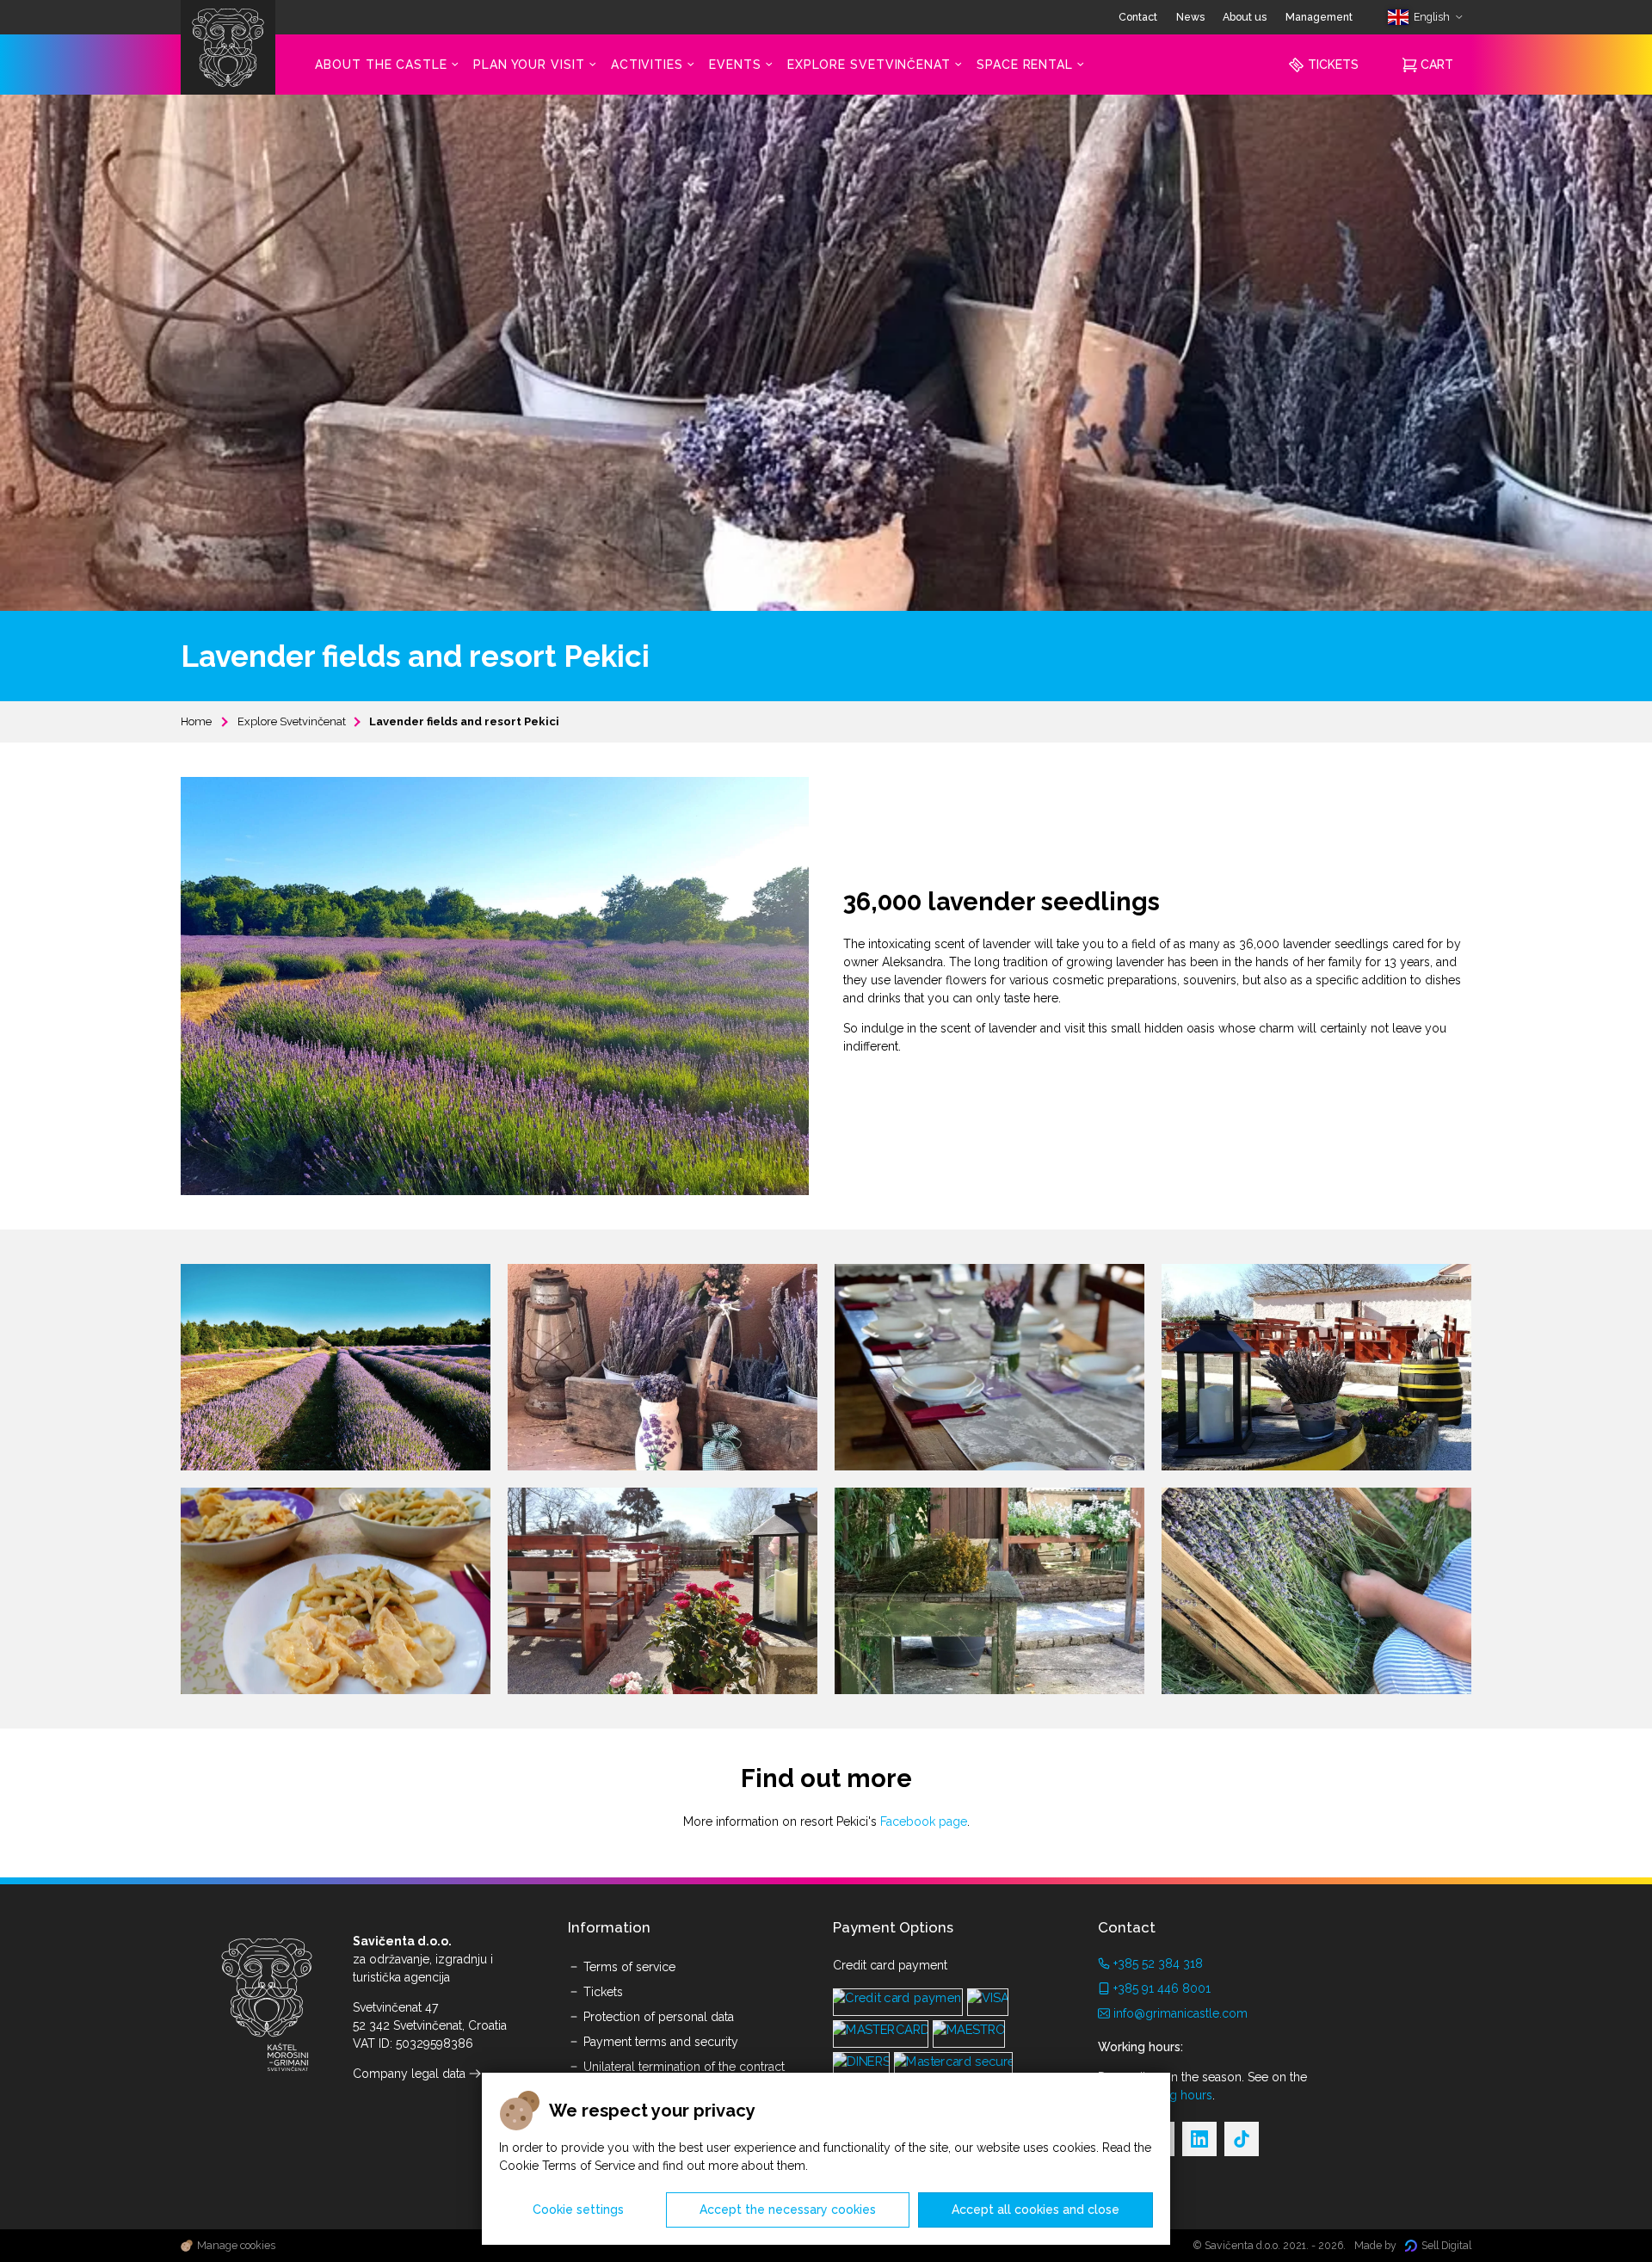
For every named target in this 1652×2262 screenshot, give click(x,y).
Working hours (1171, 2095)
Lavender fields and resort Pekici (464, 721)
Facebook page (924, 1821)
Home (196, 721)
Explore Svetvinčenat (292, 721)
